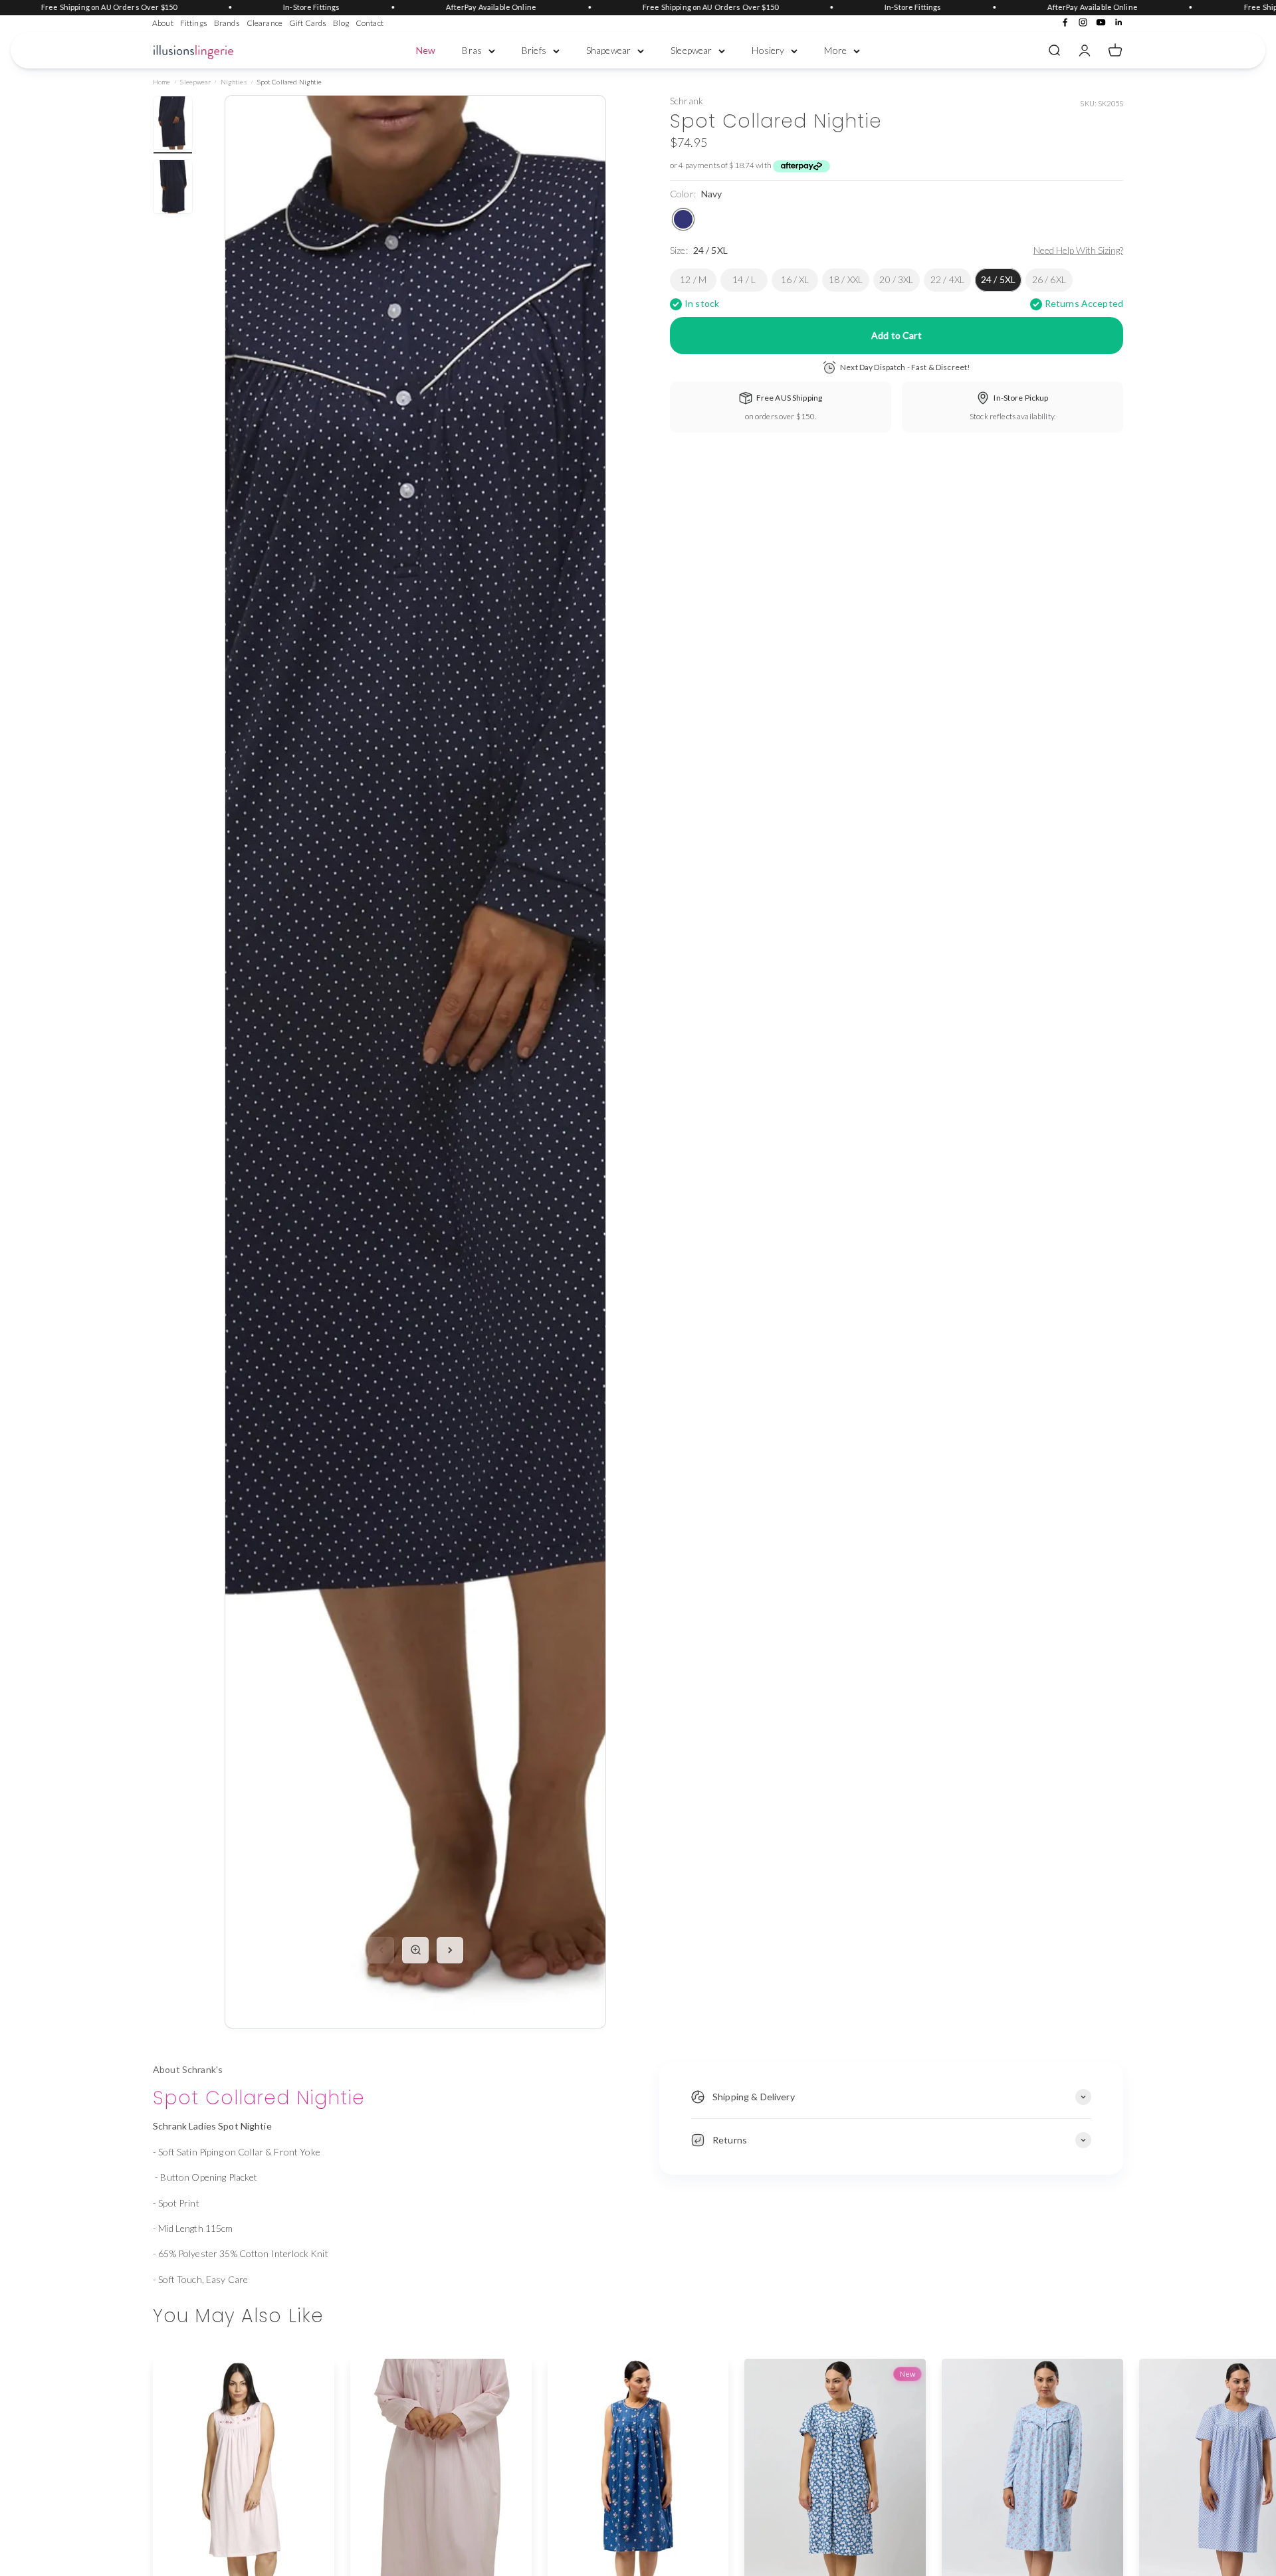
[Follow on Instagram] (1083, 22)
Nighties (234, 82)
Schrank (687, 101)
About (163, 23)
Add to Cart (897, 335)
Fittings (194, 23)
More (835, 50)
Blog (341, 23)
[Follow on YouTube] (1101, 22)
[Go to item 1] (173, 125)
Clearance (265, 23)
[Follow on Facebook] (1065, 22)
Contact (370, 23)
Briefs (534, 50)
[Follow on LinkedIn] (1119, 22)
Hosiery (768, 50)
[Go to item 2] (173, 189)
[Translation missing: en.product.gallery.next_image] (450, 1950)
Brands (227, 23)
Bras (472, 50)
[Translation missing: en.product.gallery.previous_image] (381, 1950)
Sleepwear (691, 50)
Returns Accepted (1084, 304)
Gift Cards (308, 23)
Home (162, 82)
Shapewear (608, 50)
